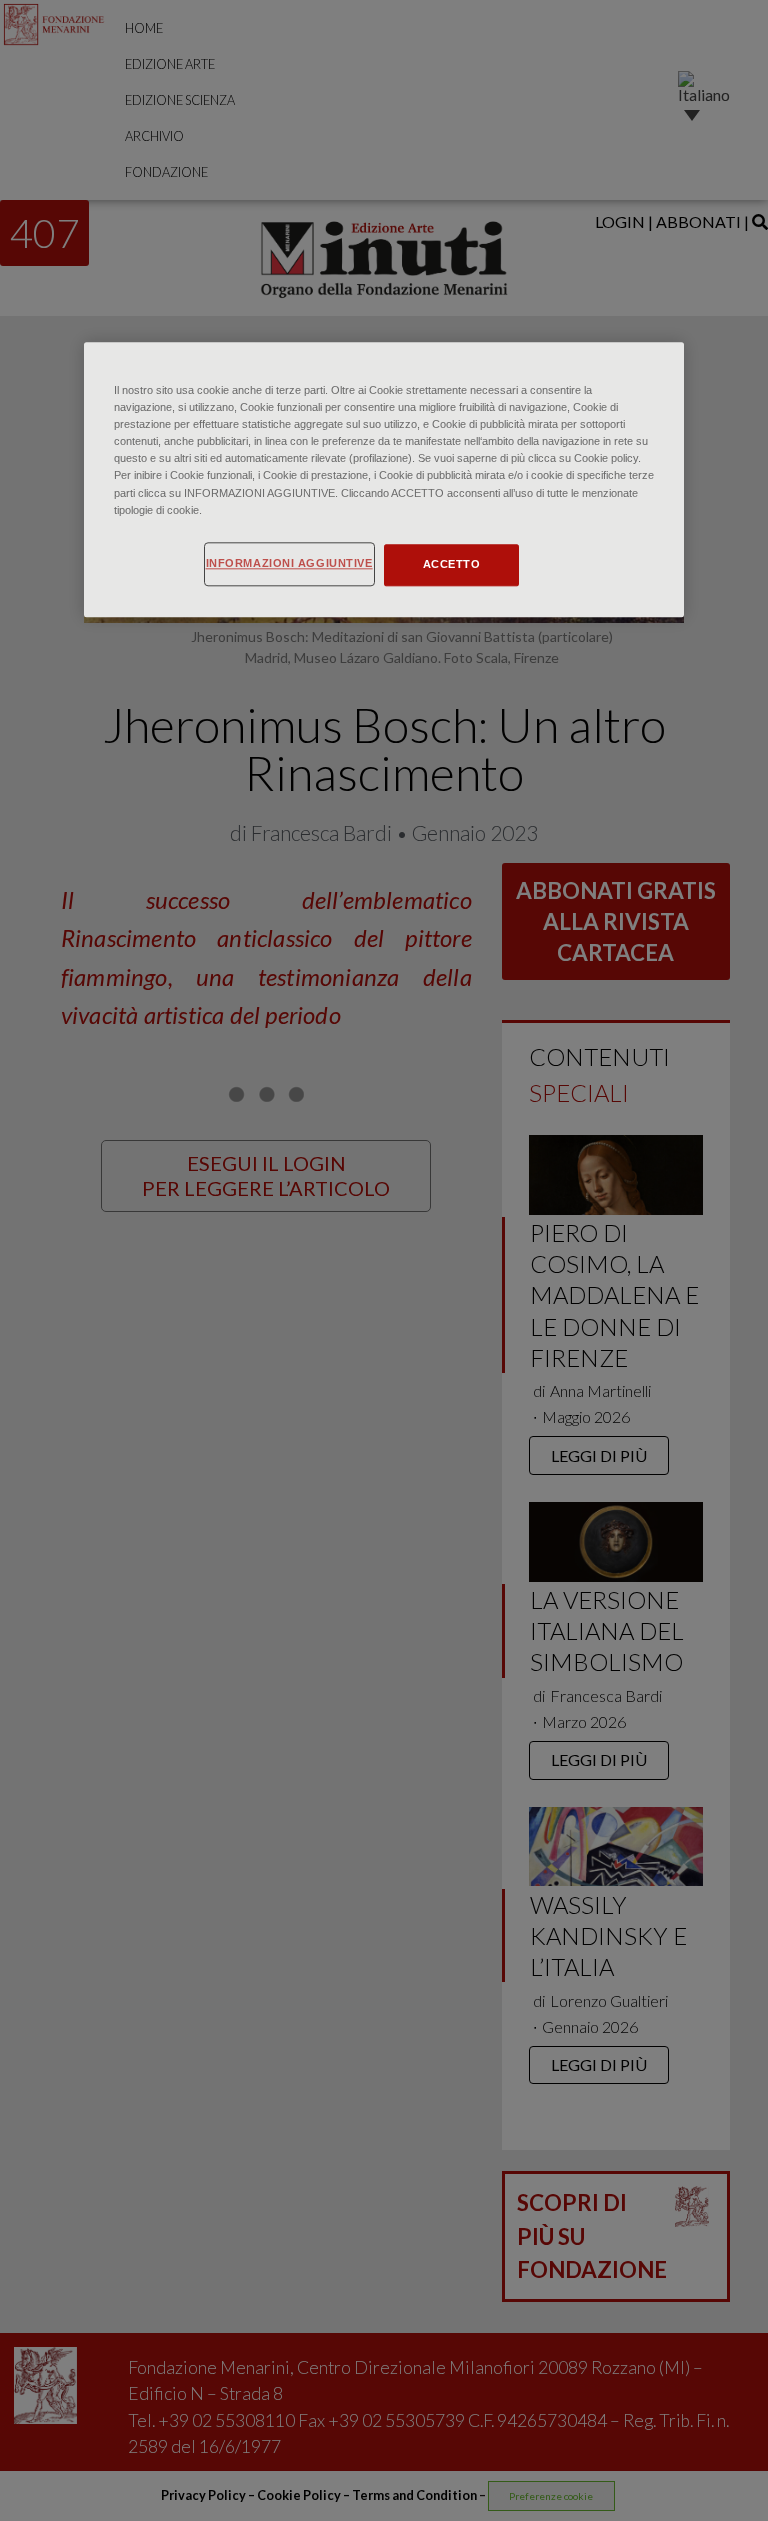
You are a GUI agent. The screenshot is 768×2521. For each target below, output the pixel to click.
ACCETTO (452, 564)
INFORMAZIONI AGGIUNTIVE (289, 563)
